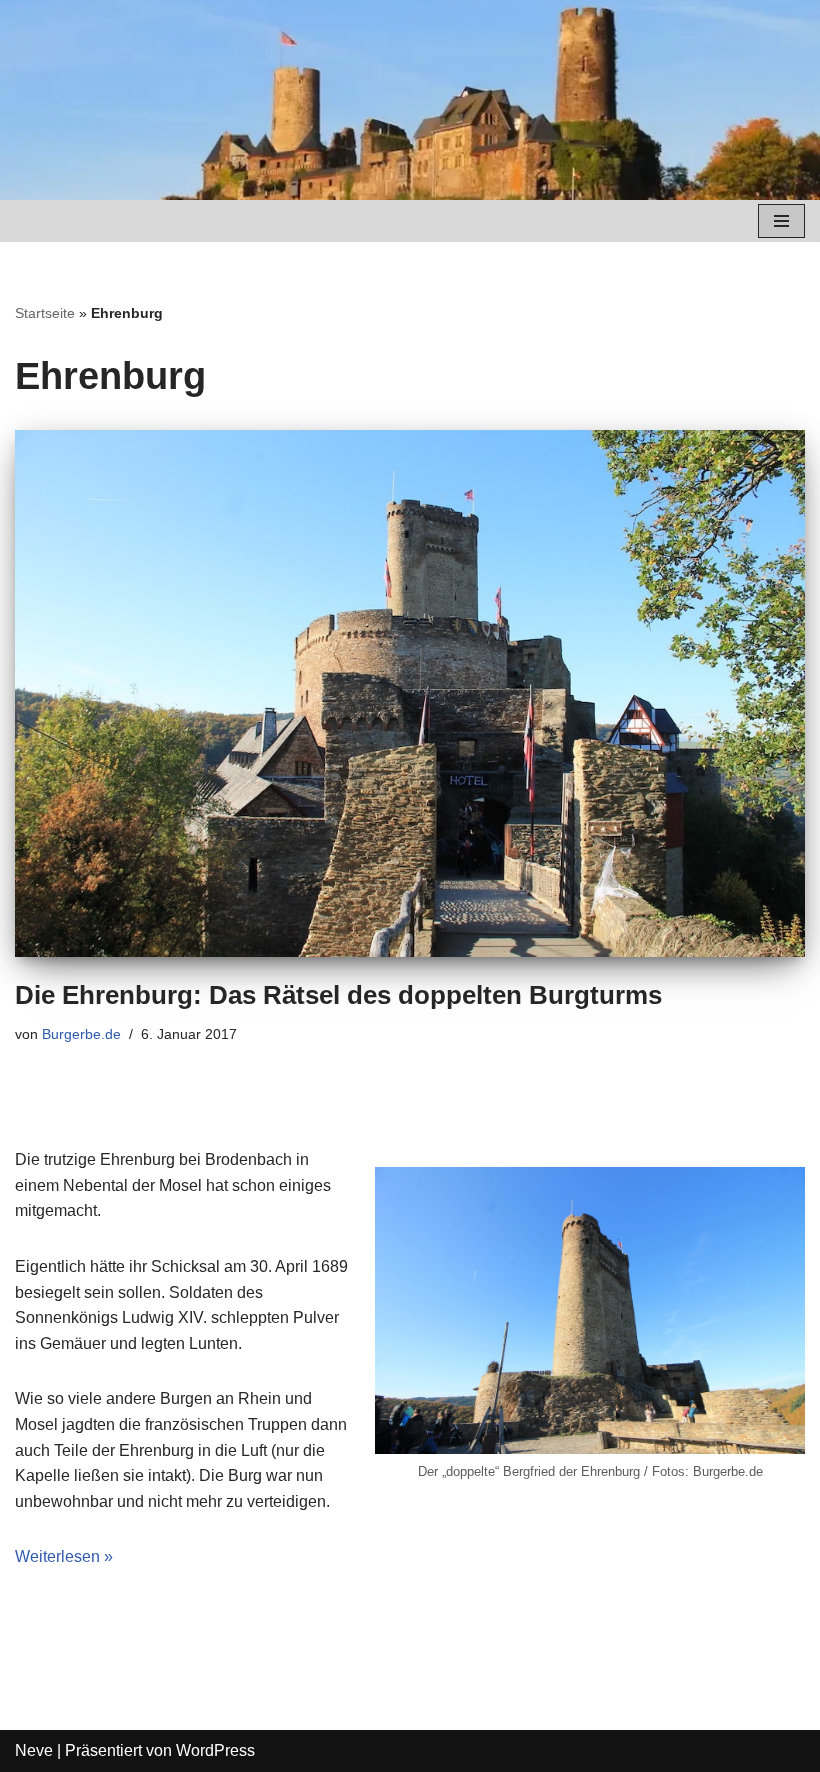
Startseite (45, 313)
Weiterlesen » (64, 1556)
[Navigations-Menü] (781, 221)
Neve (34, 1750)
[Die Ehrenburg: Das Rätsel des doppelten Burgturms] (410, 693)
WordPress (215, 1750)
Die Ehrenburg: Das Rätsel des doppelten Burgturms (338, 995)
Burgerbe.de (81, 1034)
